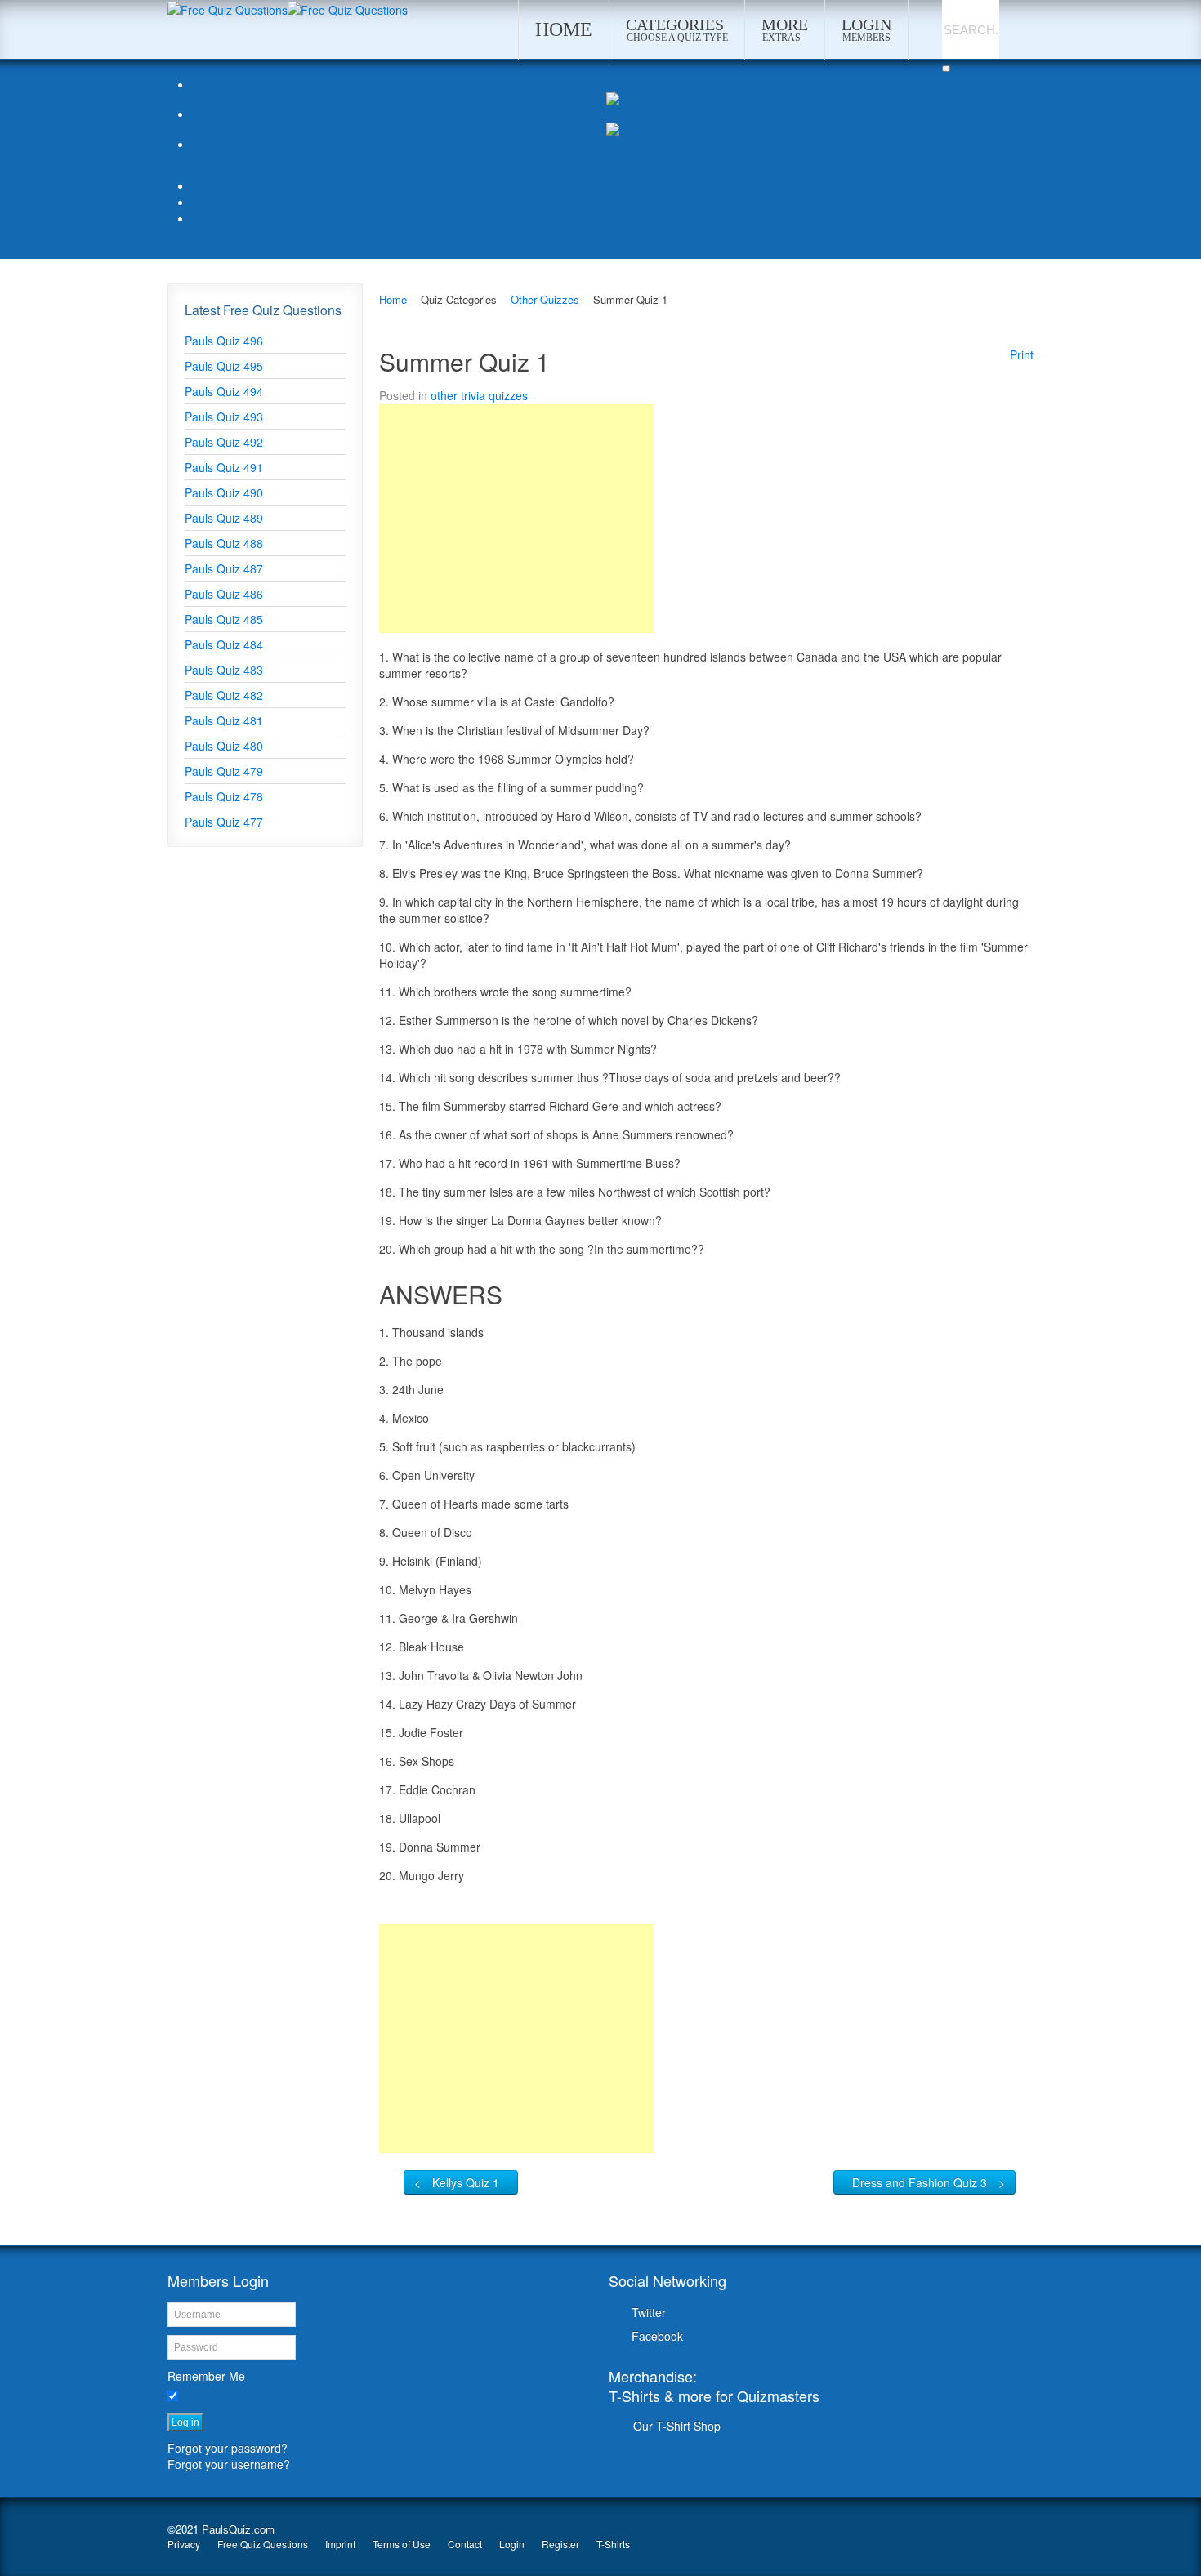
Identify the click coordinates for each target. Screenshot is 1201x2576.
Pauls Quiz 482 (224, 695)
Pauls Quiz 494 (224, 391)
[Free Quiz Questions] (228, 8)
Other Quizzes (545, 299)
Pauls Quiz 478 (224, 796)
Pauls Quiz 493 (224, 417)
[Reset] (946, 69)
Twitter (649, 2312)
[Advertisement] (516, 519)
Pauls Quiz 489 (224, 518)
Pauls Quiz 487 (224, 568)
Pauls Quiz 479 (224, 771)
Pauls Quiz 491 (224, 467)
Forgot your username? (229, 2464)
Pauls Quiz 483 (224, 670)
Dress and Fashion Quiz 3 (920, 2182)
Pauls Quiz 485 (224, 619)
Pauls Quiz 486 (224, 594)
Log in (185, 2422)
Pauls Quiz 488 (224, 543)
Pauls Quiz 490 (224, 492)
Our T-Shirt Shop (677, 2426)
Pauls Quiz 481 (224, 720)
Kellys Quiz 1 (466, 2182)
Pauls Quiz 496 (224, 341)
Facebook (657, 2336)
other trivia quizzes (479, 395)
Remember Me (206, 2376)
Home (393, 299)
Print (1022, 354)
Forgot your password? (228, 2448)
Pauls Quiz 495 (224, 366)
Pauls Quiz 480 (224, 746)
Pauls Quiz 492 (224, 442)
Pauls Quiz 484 (224, 644)
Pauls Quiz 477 (224, 822)
